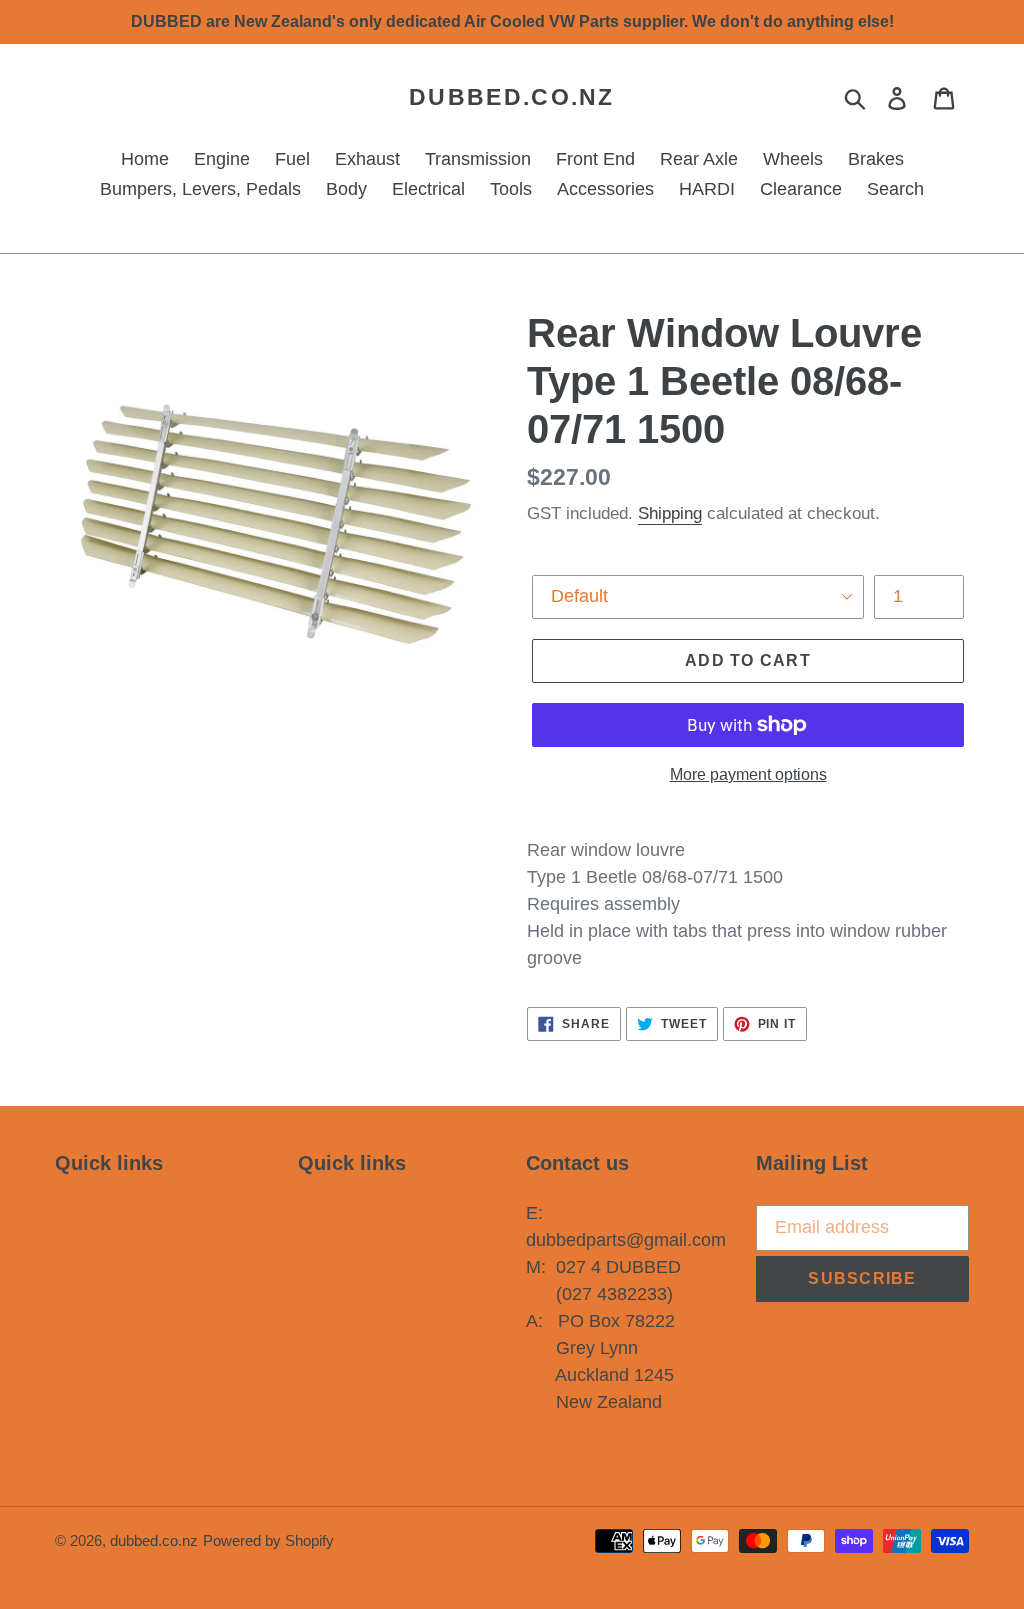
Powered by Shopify (268, 1540)
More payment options (748, 774)
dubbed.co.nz (512, 97)
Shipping (670, 513)
